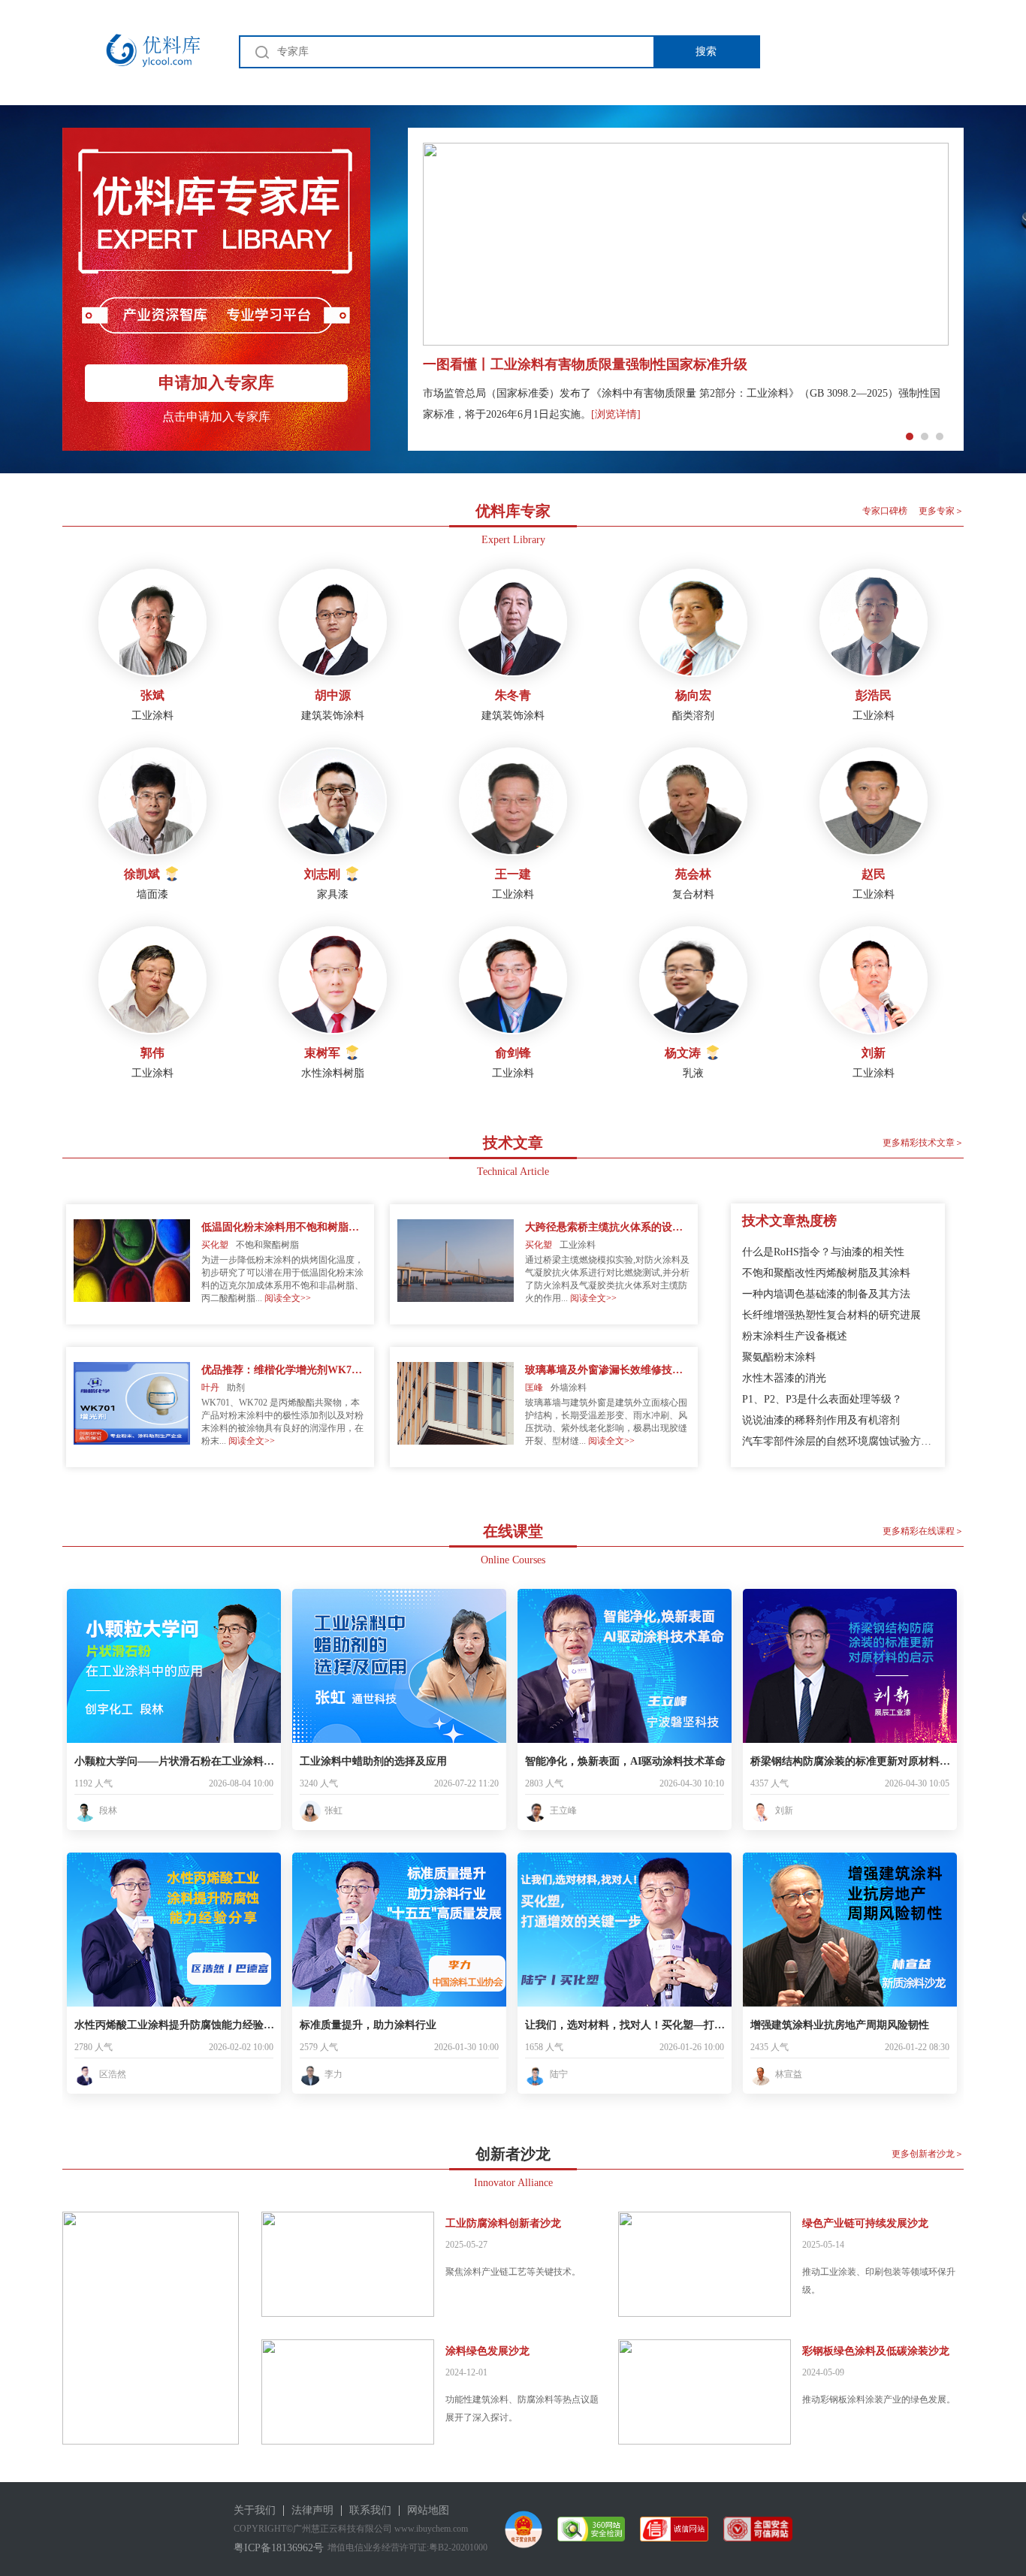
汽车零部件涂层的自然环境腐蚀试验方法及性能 (838, 1441)
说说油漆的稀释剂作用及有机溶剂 (821, 1420)
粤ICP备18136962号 (279, 2548)
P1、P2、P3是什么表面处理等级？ (822, 1399)
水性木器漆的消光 (784, 1378)
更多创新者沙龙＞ (928, 2154)
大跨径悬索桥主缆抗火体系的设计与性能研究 (608, 1227)
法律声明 (312, 2510)
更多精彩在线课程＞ (923, 1531)
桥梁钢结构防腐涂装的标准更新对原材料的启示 (852, 1761)
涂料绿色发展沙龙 (487, 2351)
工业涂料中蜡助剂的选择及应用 (373, 1761)
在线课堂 (513, 1531)
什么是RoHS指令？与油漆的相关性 (823, 1252)
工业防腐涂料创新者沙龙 (503, 2223)
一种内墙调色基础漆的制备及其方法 (826, 1294)
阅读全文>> (288, 1298)
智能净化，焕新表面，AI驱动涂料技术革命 (625, 1761)
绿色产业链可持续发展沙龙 (865, 2223)
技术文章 (513, 1143)
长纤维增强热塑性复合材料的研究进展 (831, 1315)
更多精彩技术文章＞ (923, 1143)
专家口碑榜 (885, 511)
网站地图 (428, 2510)
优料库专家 (513, 511)
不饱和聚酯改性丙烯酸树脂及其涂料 (826, 1273)
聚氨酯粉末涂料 (779, 1357)
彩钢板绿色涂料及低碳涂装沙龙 (876, 2351)
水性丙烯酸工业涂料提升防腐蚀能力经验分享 (176, 2025)
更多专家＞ (941, 511)
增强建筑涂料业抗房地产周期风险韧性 (840, 2025)
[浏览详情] (616, 414)
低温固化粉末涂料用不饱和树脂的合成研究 (284, 1227)
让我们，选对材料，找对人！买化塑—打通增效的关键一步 (626, 2025)
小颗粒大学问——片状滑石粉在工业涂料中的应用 (176, 1761)
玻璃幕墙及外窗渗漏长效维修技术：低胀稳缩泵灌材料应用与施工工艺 (608, 1370)
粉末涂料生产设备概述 (795, 1336)
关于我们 (255, 2510)
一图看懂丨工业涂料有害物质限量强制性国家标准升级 (585, 364)
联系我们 (370, 2510)
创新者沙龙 (513, 2154)
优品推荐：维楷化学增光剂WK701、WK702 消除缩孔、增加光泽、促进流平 (284, 1370)
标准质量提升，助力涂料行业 (368, 2025)
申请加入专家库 (216, 383)
